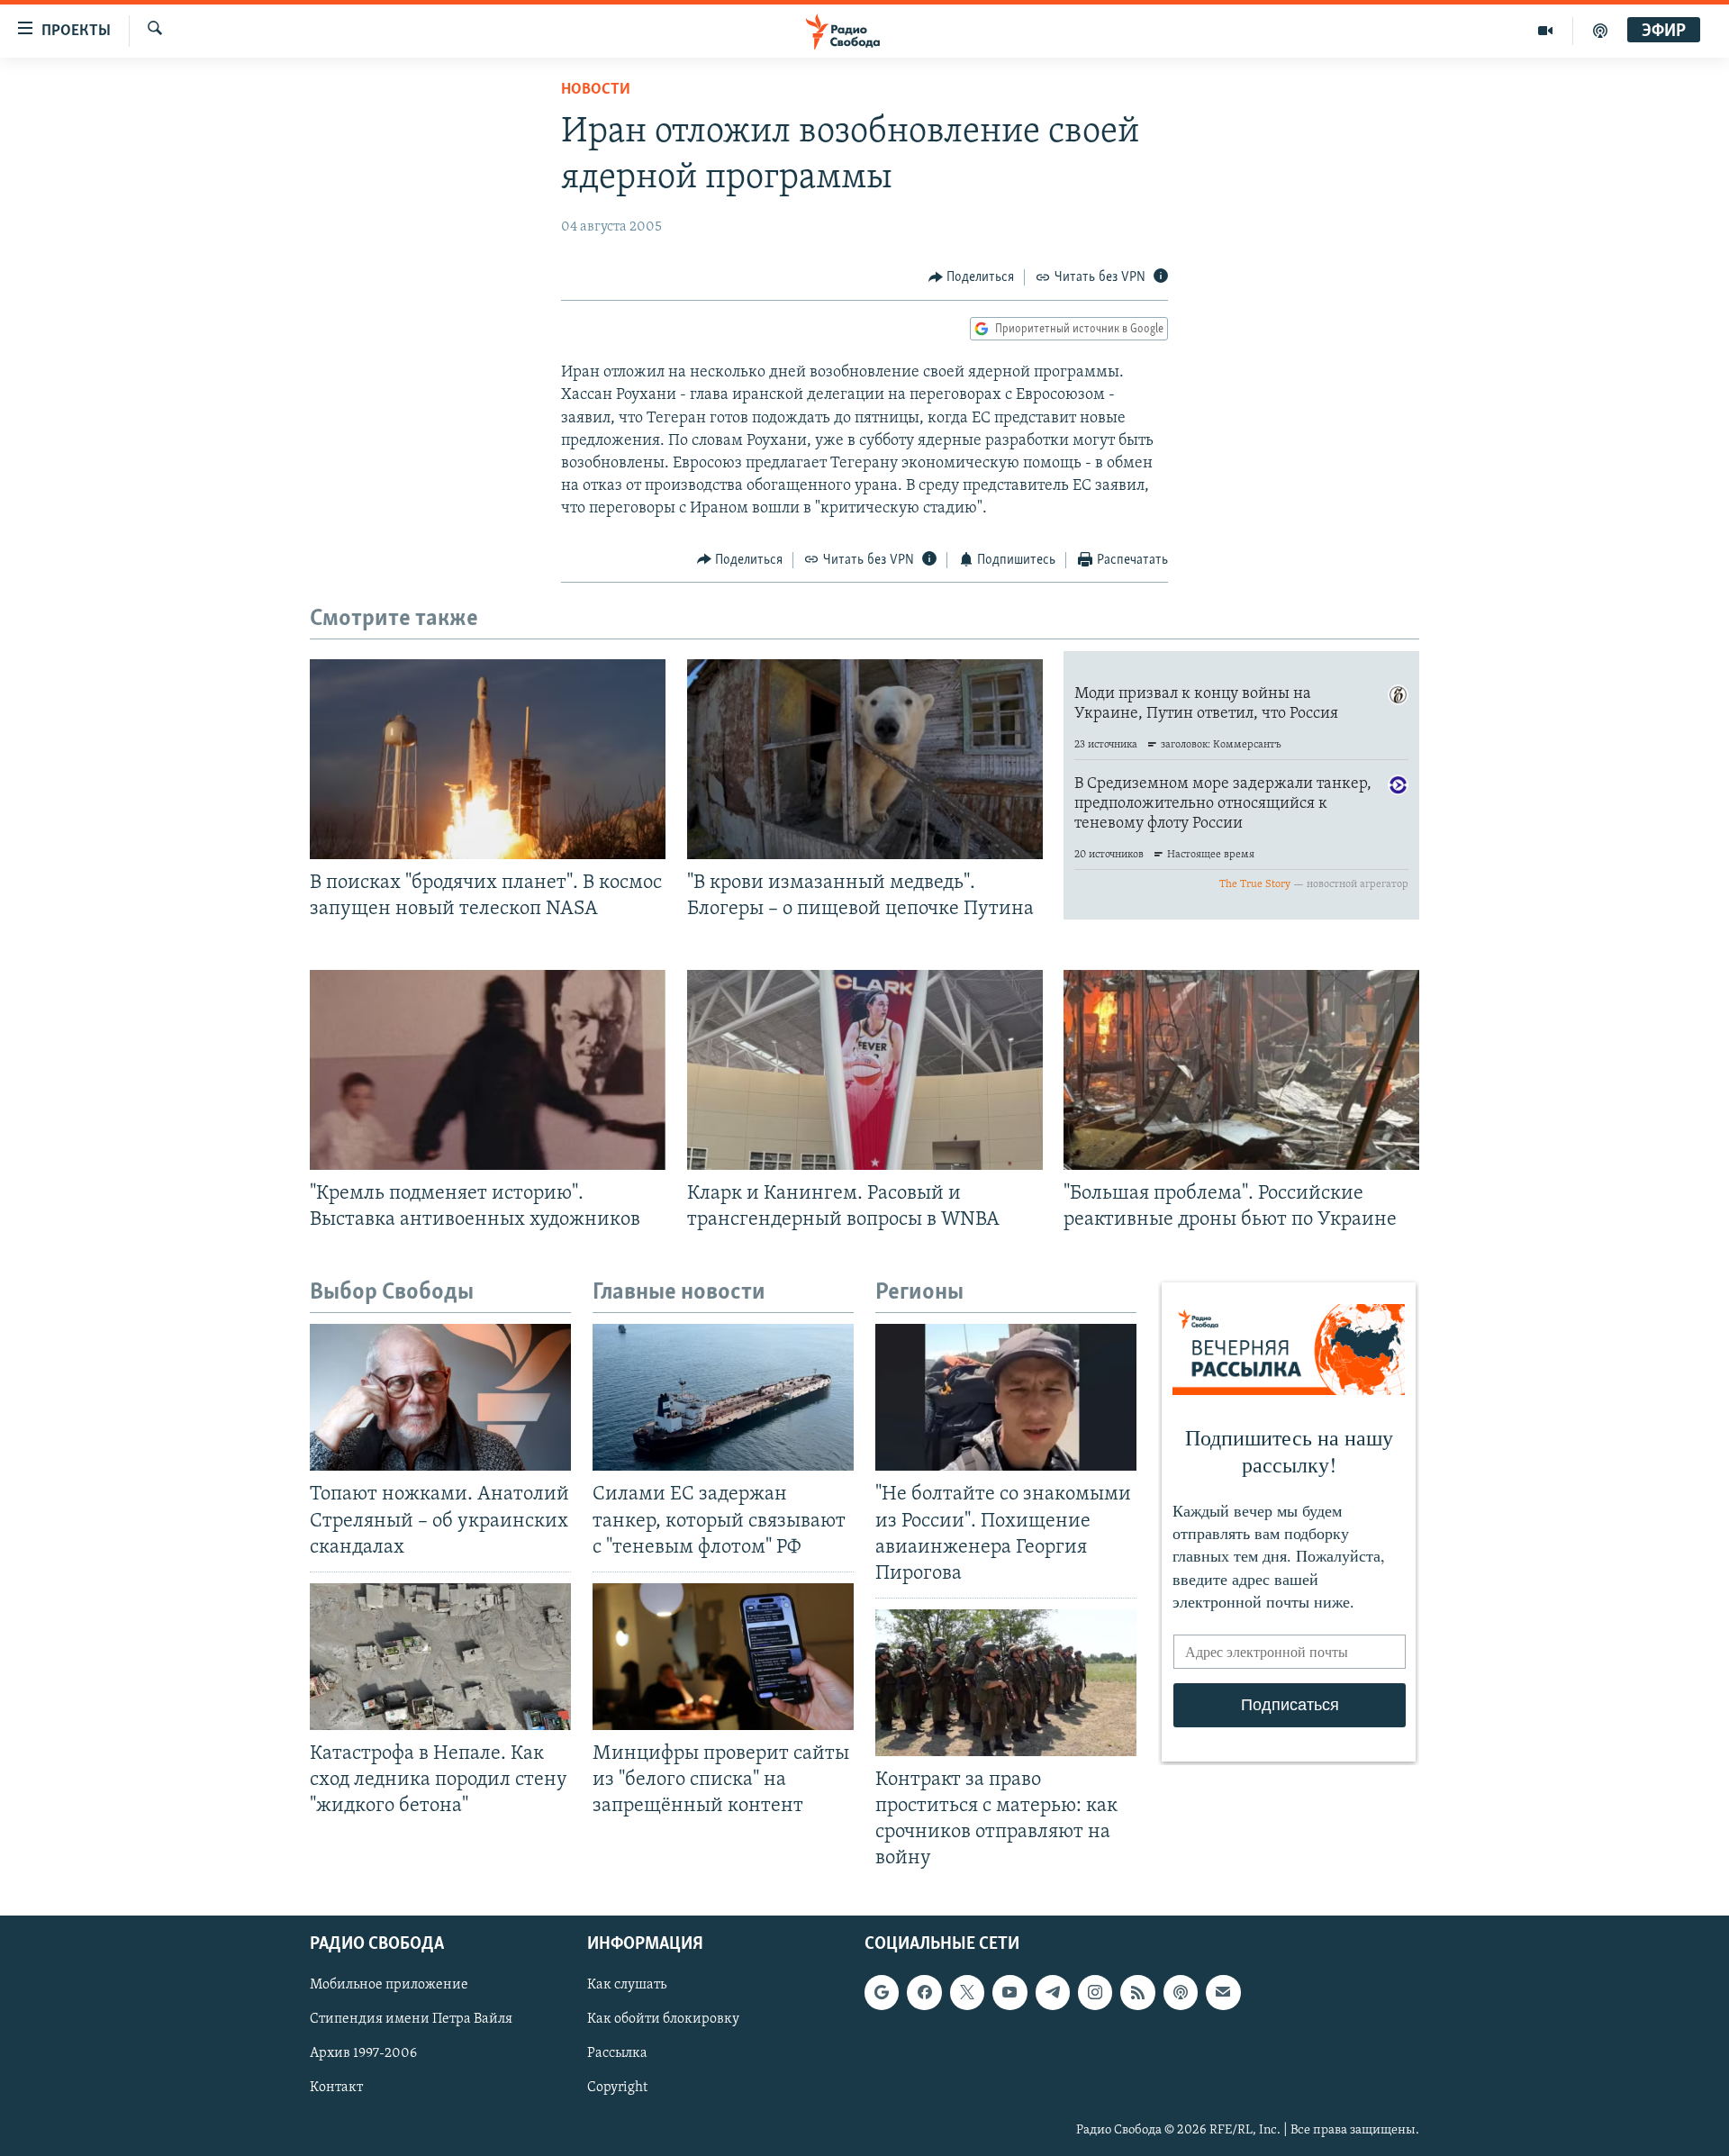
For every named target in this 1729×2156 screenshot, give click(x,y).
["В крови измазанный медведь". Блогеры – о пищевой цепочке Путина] (865, 759)
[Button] (972, 277)
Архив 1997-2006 (363, 2053)
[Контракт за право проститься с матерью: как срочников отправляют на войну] (1006, 1683)
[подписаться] (1223, 1992)
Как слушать (627, 1985)
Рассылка (617, 2053)
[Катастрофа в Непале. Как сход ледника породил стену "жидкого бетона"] (440, 1657)
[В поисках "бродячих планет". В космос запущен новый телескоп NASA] (488, 759)
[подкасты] (1600, 31)
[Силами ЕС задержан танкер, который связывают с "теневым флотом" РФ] (723, 1397)
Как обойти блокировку (663, 2019)
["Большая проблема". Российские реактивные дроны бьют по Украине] (1241, 1070)
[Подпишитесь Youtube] (1009, 1992)
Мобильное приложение (389, 1985)
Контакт (336, 2088)
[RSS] (1137, 1992)
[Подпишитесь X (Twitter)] (967, 1992)
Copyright (617, 2088)
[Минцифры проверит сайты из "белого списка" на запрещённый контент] (723, 1657)
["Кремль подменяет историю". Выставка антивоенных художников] (488, 1070)
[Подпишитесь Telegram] (1053, 1992)
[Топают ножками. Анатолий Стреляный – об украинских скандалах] (440, 1397)
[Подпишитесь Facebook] (924, 1992)
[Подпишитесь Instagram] (1095, 1992)
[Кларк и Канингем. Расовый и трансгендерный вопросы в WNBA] (865, 1070)
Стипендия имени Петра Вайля (411, 2019)
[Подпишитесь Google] (882, 1992)
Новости (596, 90)
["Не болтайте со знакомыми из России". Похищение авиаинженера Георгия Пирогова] (1006, 1397)
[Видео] (1546, 31)
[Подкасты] (1181, 1992)
